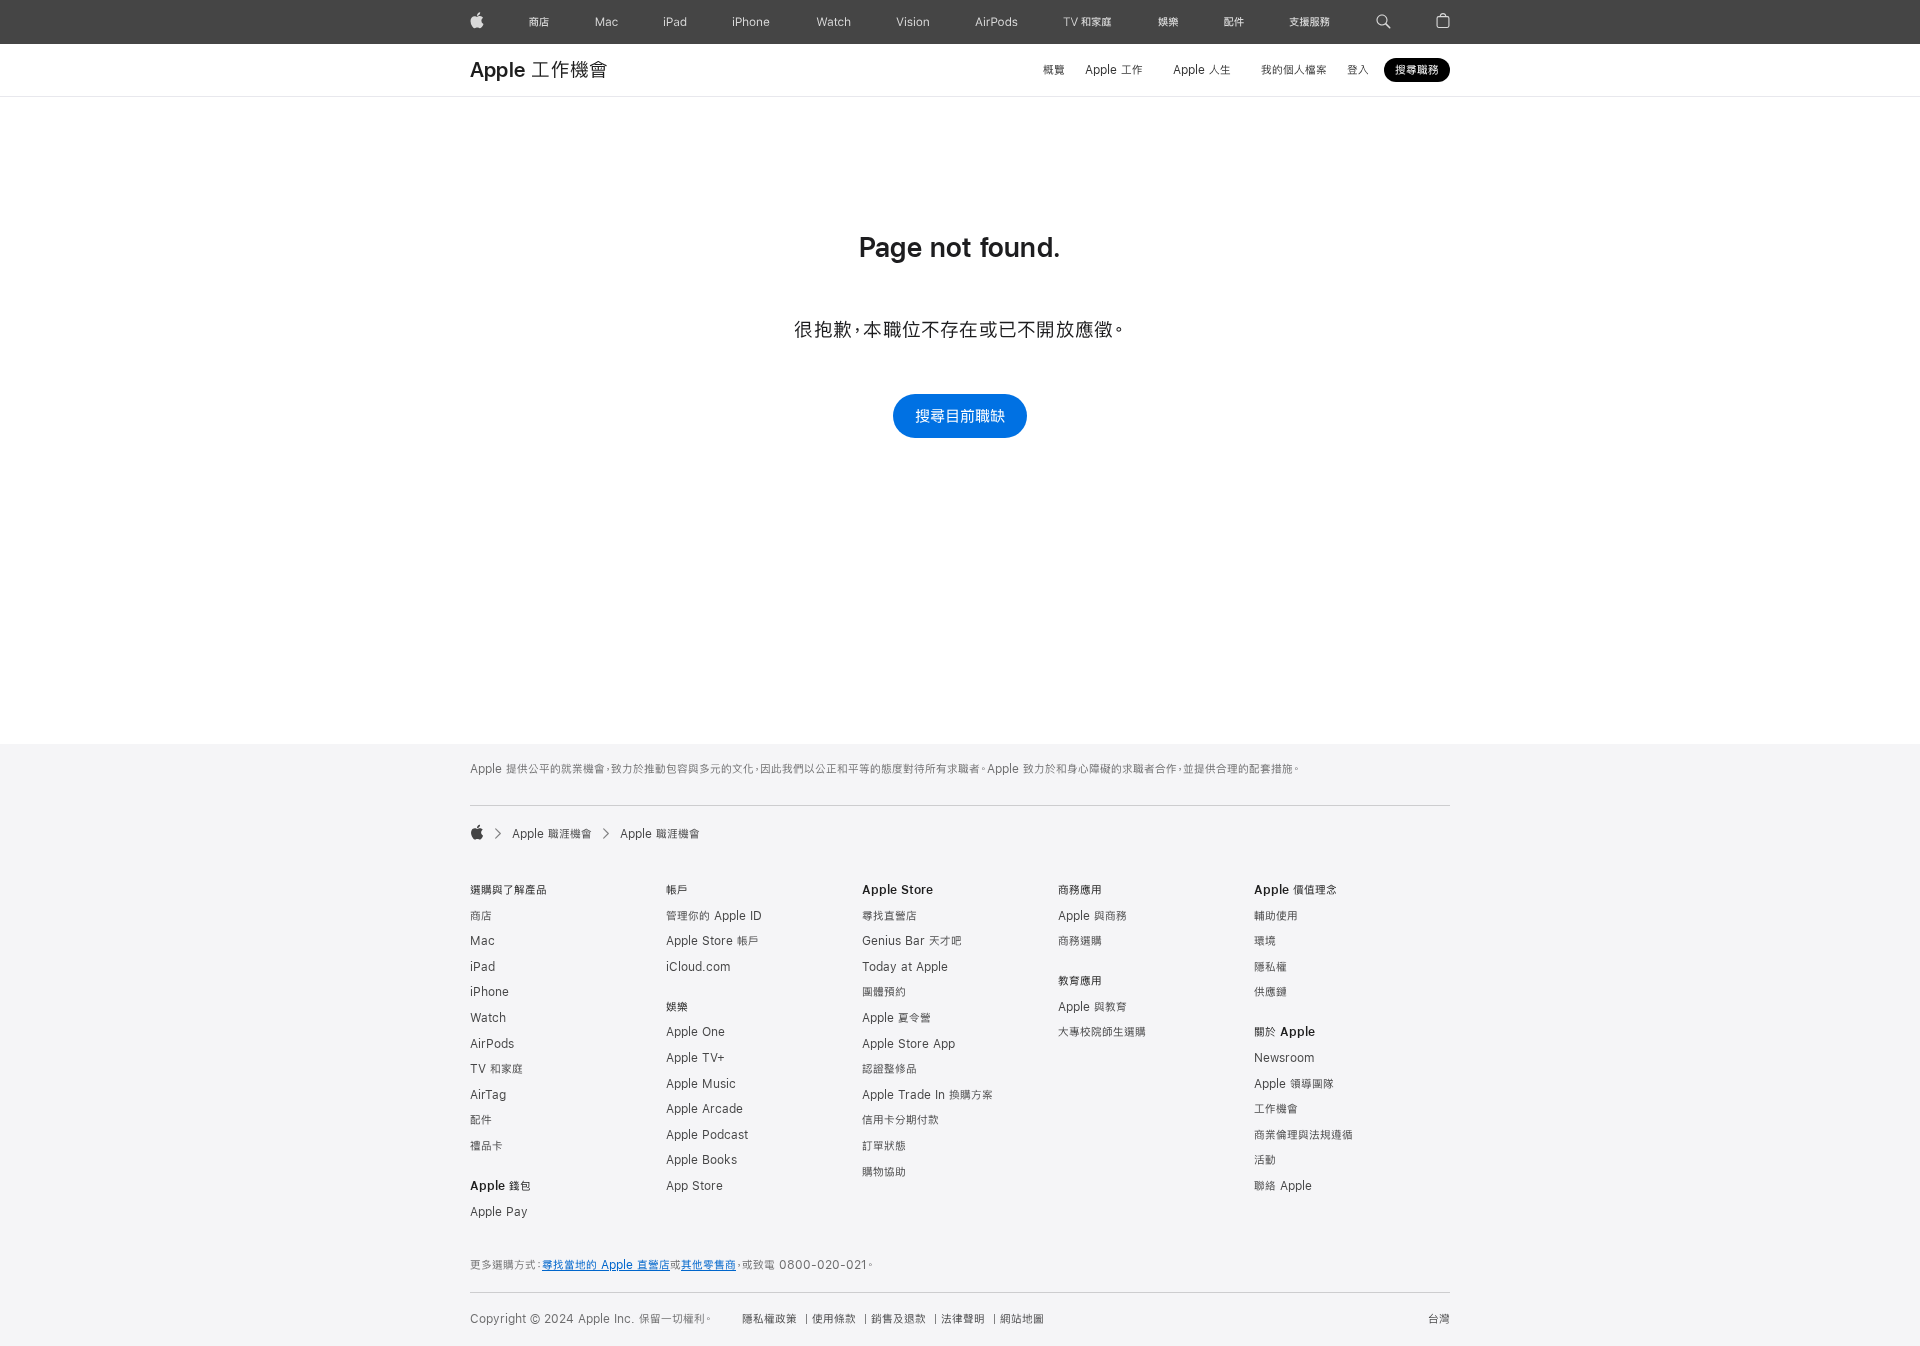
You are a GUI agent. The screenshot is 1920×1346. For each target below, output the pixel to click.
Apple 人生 (1202, 70)
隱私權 (1270, 967)
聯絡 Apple (1283, 1186)
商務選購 (1080, 941)
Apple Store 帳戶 (712, 941)
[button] (1383, 22)
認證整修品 (889, 1069)
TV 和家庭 (496, 1069)
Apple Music (701, 1084)
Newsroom (1284, 1058)
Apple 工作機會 (539, 69)
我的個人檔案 (1294, 70)
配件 (481, 1120)
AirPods (492, 1044)
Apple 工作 (1114, 70)
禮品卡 (486, 1146)
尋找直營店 (889, 916)
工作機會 (1276, 1109)
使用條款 (834, 1319)
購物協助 (884, 1172)
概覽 (1054, 70)
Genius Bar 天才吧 (912, 941)
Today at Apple (905, 967)
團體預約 (884, 992)
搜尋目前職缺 (960, 415)
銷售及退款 (898, 1319)
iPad (482, 967)
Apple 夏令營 (896, 1018)
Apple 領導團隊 (1294, 1084)
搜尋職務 (1417, 70)
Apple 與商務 (1092, 916)
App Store (694, 1186)
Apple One (695, 1032)
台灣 (1439, 1319)
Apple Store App (908, 1044)
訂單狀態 (884, 1146)
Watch (488, 1018)
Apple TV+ (695, 1058)
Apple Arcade (704, 1109)
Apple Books (701, 1160)
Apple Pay (499, 1212)
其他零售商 (708, 1265)
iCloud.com (698, 967)
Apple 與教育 (1092, 1007)
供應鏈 (1270, 992)
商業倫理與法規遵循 (1303, 1135)
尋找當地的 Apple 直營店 (606, 1265)
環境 (1265, 941)
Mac (482, 941)
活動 (1265, 1160)
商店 (481, 916)
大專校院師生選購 (1102, 1032)
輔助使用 (1276, 916)
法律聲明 (963, 1319)
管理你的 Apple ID (714, 916)
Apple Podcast (707, 1135)
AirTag (488, 1095)
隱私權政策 (769, 1319)
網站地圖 (1022, 1319)
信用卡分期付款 (900, 1120)
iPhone (489, 992)
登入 (1358, 70)
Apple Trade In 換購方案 (927, 1095)
